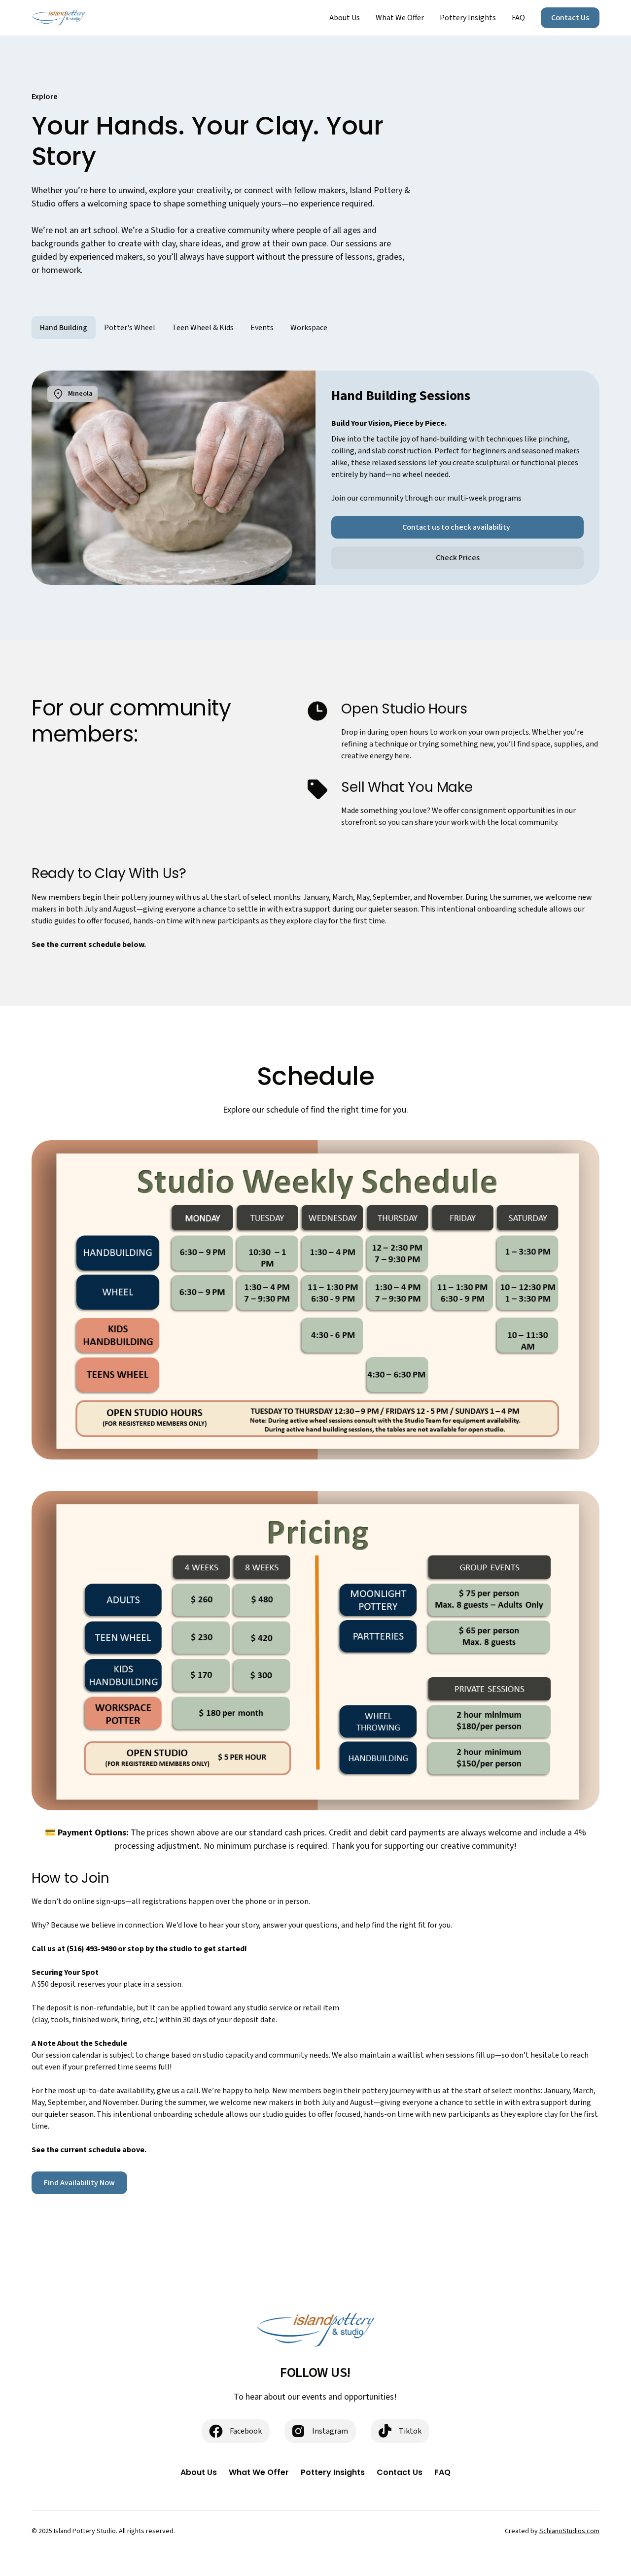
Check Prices (458, 558)
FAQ (518, 18)
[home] (58, 18)
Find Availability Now (79, 2183)
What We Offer (400, 18)
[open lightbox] (315, 1300)
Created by (552, 2531)
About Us (345, 18)
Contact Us (570, 18)
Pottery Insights (468, 18)
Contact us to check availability (458, 527)
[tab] (64, 328)
